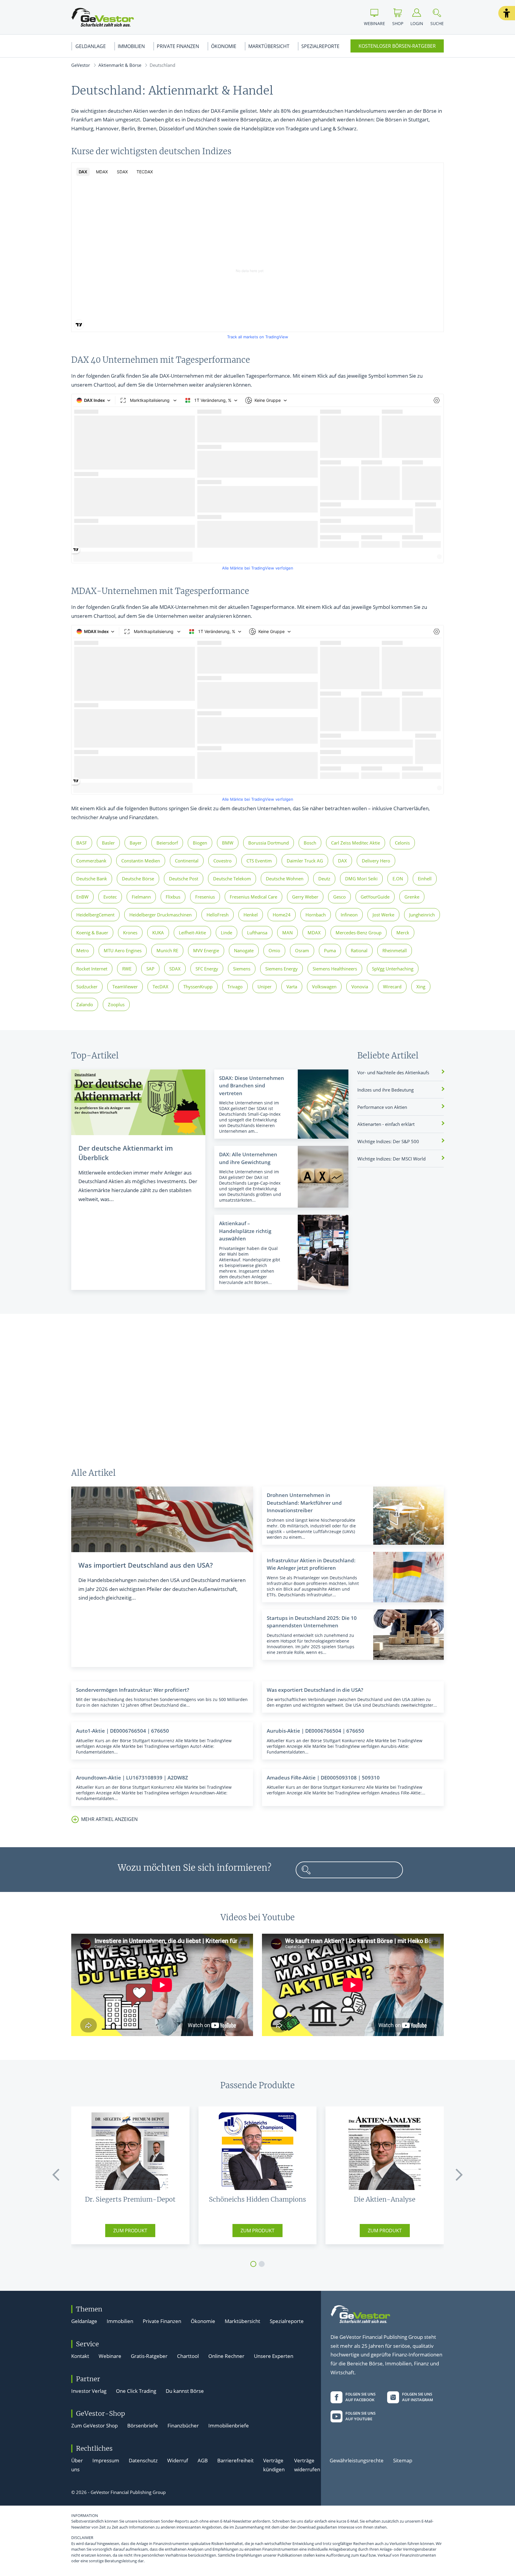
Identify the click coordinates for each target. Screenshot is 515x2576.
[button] (507, 13)
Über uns (77, 2465)
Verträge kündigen (274, 2465)
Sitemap (403, 2460)
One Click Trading (136, 2391)
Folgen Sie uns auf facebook (360, 2397)
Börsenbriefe (143, 2425)
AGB (203, 2460)
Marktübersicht (269, 46)
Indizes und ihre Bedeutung (386, 1090)
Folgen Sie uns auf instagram (418, 2397)
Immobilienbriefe (229, 2425)
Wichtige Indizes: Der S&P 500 (388, 1141)
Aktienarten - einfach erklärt (386, 1124)
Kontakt (80, 2356)
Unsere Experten (274, 2356)
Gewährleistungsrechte (357, 2460)
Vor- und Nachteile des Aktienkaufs (393, 1072)
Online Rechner (226, 2356)
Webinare (110, 2356)
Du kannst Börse (185, 2391)
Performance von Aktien (382, 1107)
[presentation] (56, 2175)
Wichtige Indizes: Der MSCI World (391, 1159)
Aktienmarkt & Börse (120, 65)
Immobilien (131, 46)
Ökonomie (224, 46)
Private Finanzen (178, 46)
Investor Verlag (89, 2391)
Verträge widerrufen (307, 2465)
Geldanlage (91, 46)
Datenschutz (143, 2460)
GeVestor (81, 65)
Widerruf (178, 2460)
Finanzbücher (183, 2425)
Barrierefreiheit (235, 2460)
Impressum (106, 2460)
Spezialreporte (320, 46)
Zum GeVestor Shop (94, 2425)
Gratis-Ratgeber (149, 2356)
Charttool (188, 2356)
